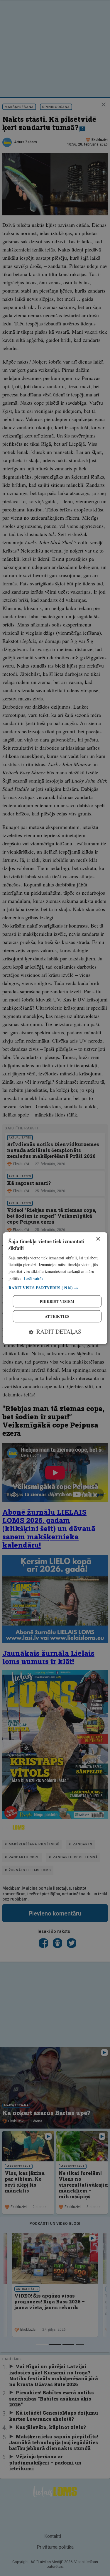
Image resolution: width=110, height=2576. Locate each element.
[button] (55, 1288)
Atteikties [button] (57, 1316)
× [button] (98, 1239)
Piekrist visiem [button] (57, 1301)
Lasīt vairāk (34, 1278)
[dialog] (55, 1288)
